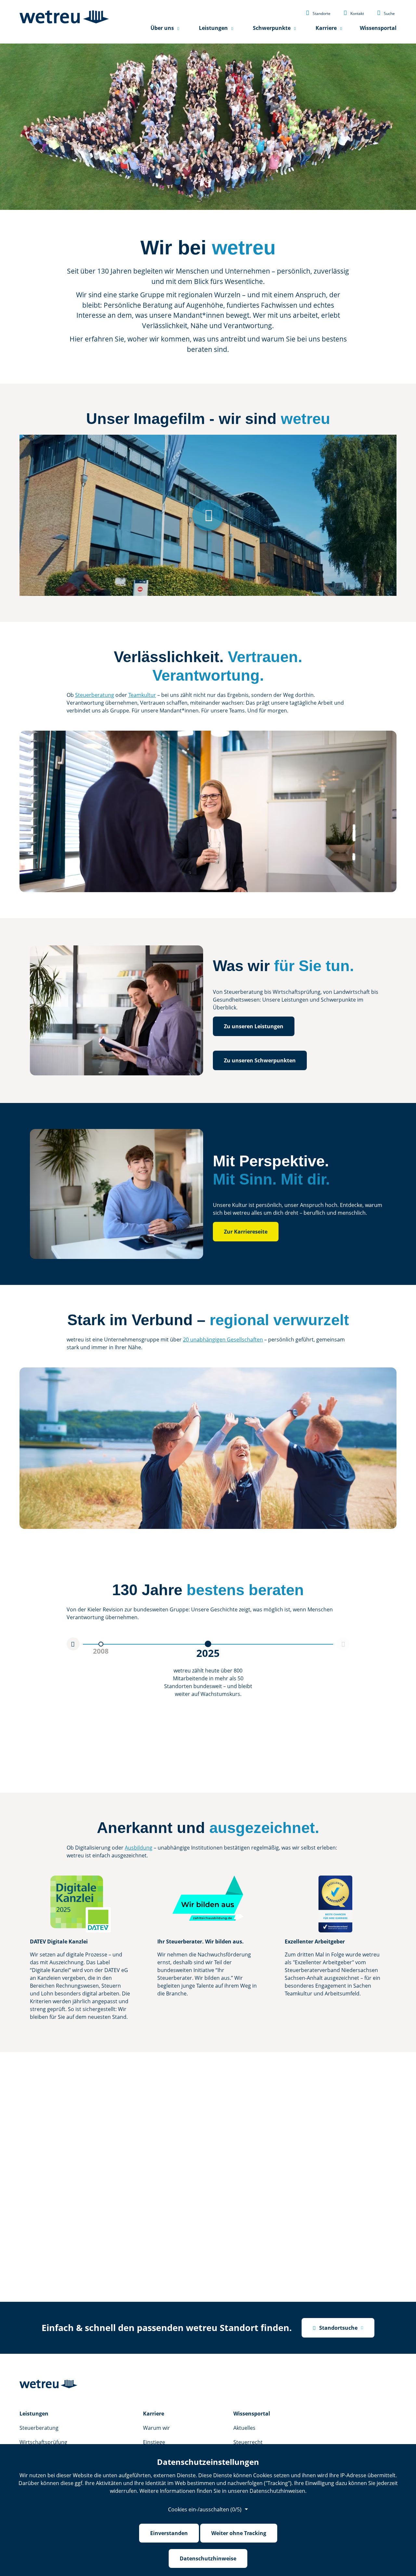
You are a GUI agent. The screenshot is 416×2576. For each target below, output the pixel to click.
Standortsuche (335, 2328)
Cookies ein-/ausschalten (205, 2509)
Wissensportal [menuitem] (378, 28)
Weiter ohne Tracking (239, 2533)
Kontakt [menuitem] (354, 13)
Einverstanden (169, 2533)
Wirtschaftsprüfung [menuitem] (43, 2442)
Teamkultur (142, 695)
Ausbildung (139, 1848)
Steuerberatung (95, 695)
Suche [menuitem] (386, 13)
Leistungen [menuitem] (213, 28)
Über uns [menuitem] (162, 28)
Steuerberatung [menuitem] (39, 2428)
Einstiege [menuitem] (154, 2442)
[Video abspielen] (208, 515)
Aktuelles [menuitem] (244, 2428)
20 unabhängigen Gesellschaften (223, 1339)
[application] (83, 1684)
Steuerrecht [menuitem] (248, 2442)
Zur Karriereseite (246, 1232)
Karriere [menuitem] (326, 28)
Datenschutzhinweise (208, 2558)
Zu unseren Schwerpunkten (260, 1060)
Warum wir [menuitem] (156, 2428)
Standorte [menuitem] (318, 13)
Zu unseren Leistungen (254, 1026)
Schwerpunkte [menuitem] (272, 28)
